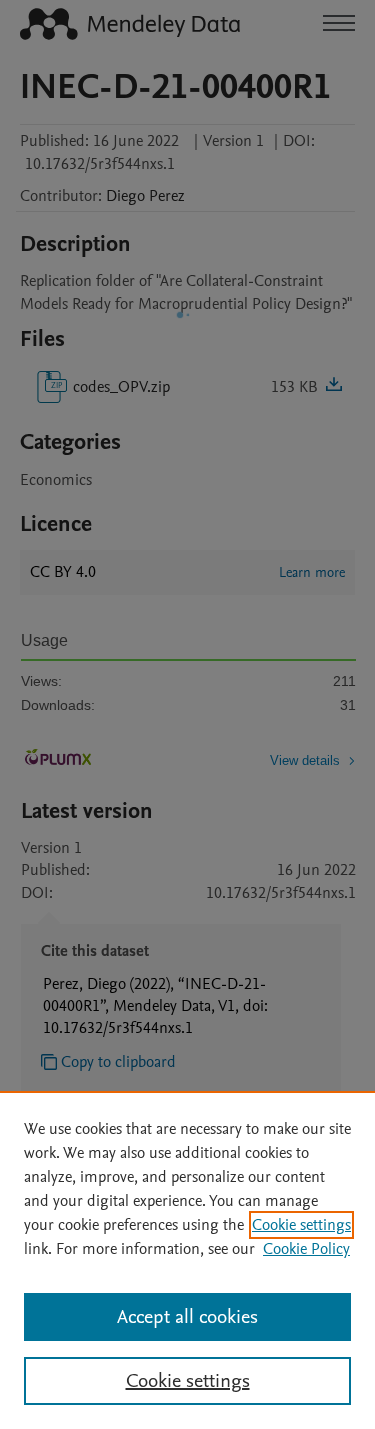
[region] (187, 1260)
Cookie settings (301, 1225)
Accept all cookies (187, 1317)
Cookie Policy (306, 1249)
